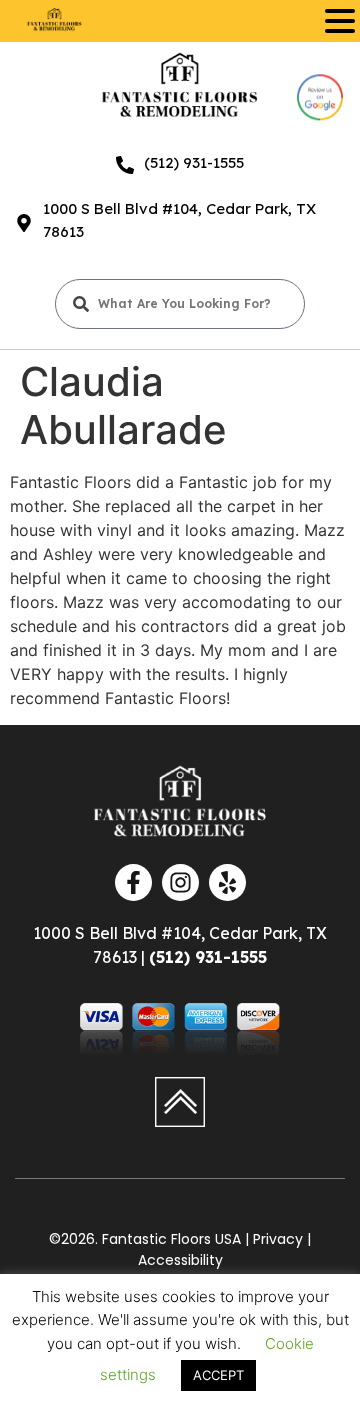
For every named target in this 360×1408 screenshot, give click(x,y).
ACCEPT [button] (218, 1375)
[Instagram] (180, 882)
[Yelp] (227, 882)
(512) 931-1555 (194, 162)
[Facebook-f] (133, 882)
